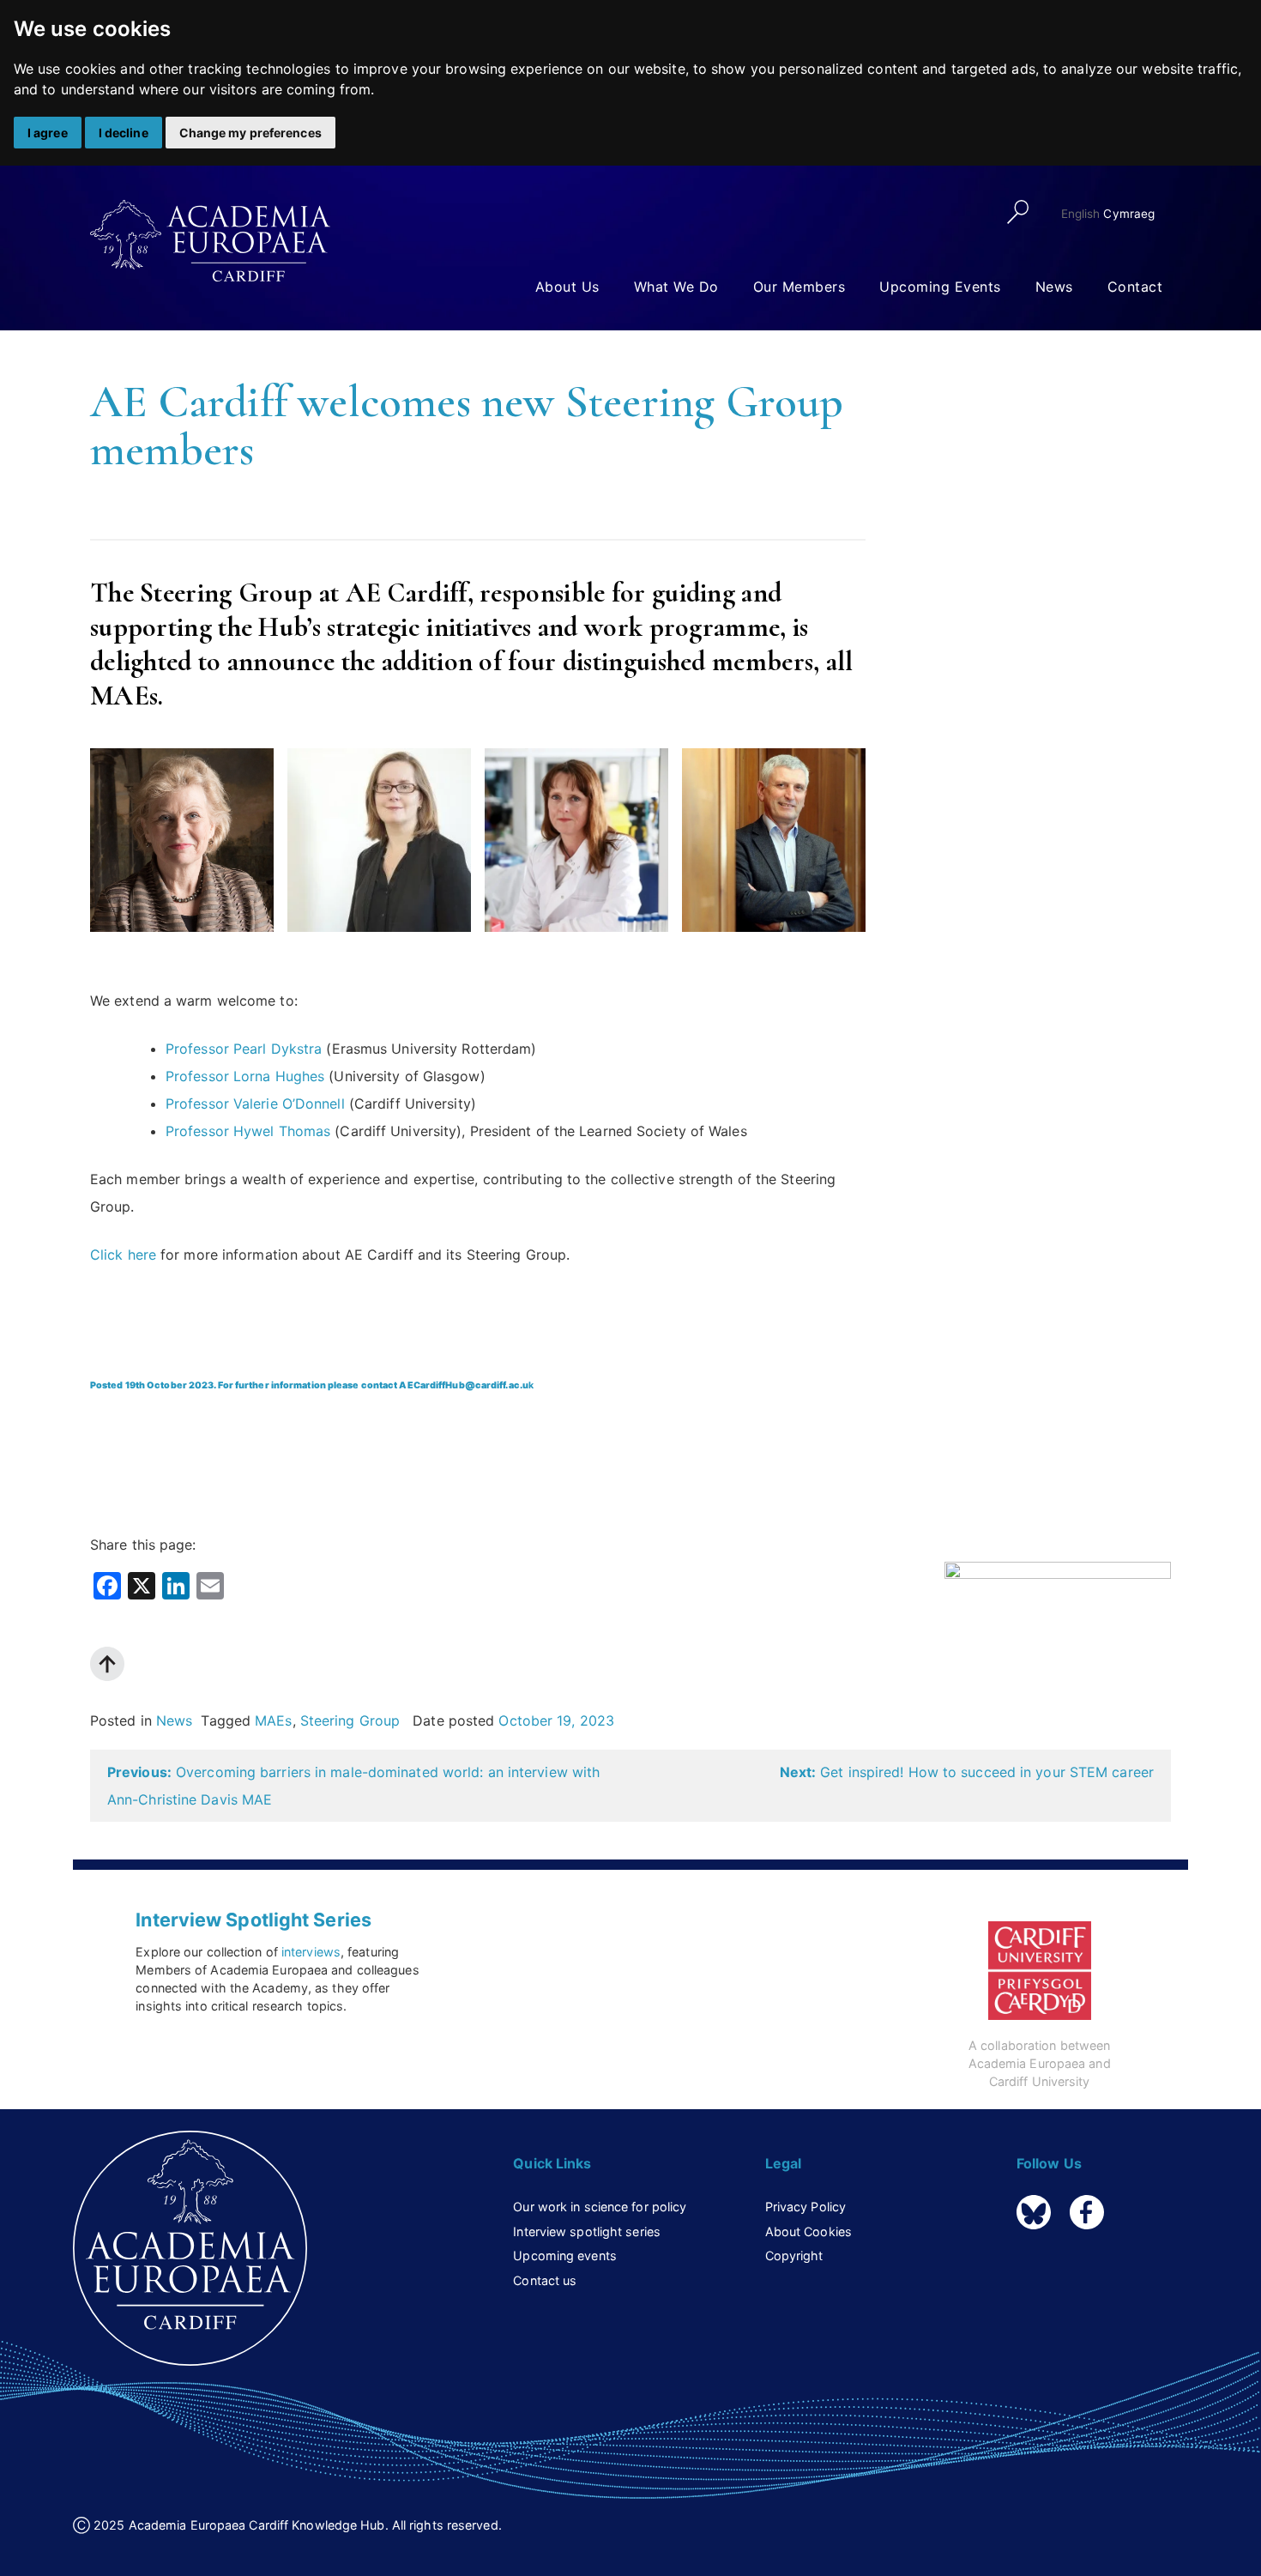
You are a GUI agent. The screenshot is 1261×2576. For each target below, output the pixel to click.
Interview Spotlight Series (253, 1920)
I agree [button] (48, 133)
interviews (311, 1952)
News (1054, 287)
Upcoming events (565, 2256)
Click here (123, 1255)
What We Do (676, 287)
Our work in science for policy (600, 2207)
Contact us (545, 2280)
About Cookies (808, 2231)
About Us (567, 287)
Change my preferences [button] (250, 133)
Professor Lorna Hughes (245, 1076)
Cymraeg (1129, 214)
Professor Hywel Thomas (248, 1131)
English (1081, 214)
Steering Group (350, 1720)
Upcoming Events (940, 287)
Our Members (799, 287)
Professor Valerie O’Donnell (255, 1104)
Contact (1135, 287)
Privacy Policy (805, 2207)
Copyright (794, 2256)
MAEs (273, 1720)
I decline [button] (124, 133)
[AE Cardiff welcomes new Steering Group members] (1058, 1625)
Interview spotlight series (587, 2231)
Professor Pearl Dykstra (244, 1049)
